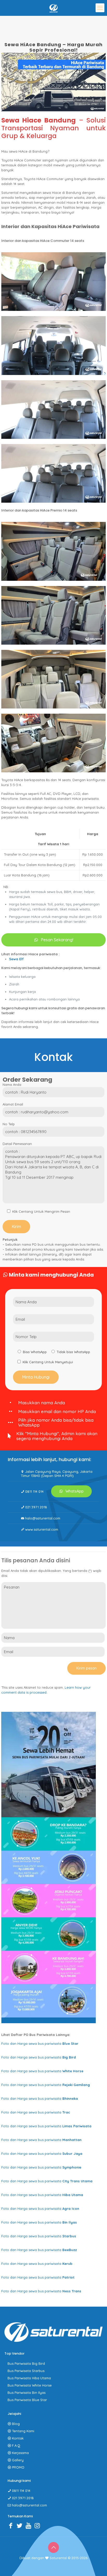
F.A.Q (16, 2445)
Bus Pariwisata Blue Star (27, 2400)
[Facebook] (12, 2525)
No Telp (9, 1124)
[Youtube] (30, 2525)
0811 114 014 (34, 1491)
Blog (16, 2424)
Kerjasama (20, 2453)
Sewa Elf (16, 959)
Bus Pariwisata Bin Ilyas (26, 2393)
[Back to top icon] (53, 2547)
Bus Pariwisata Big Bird (26, 2363)
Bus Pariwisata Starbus (26, 2371)
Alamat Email (13, 1104)
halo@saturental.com (43, 1518)
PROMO (18, 2467)
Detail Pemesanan (17, 1144)
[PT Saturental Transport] (53, 8)
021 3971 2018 (36, 1507)
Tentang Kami (23, 2431)
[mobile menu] (100, 8)
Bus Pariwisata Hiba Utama (29, 2378)
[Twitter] (21, 2525)
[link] (53, 282)
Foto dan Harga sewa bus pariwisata (40, 2043)
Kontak (18, 2438)
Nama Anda (12, 1085)
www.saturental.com (42, 1529)
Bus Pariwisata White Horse (30, 2385)
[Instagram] (38, 2525)
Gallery (18, 2460)
